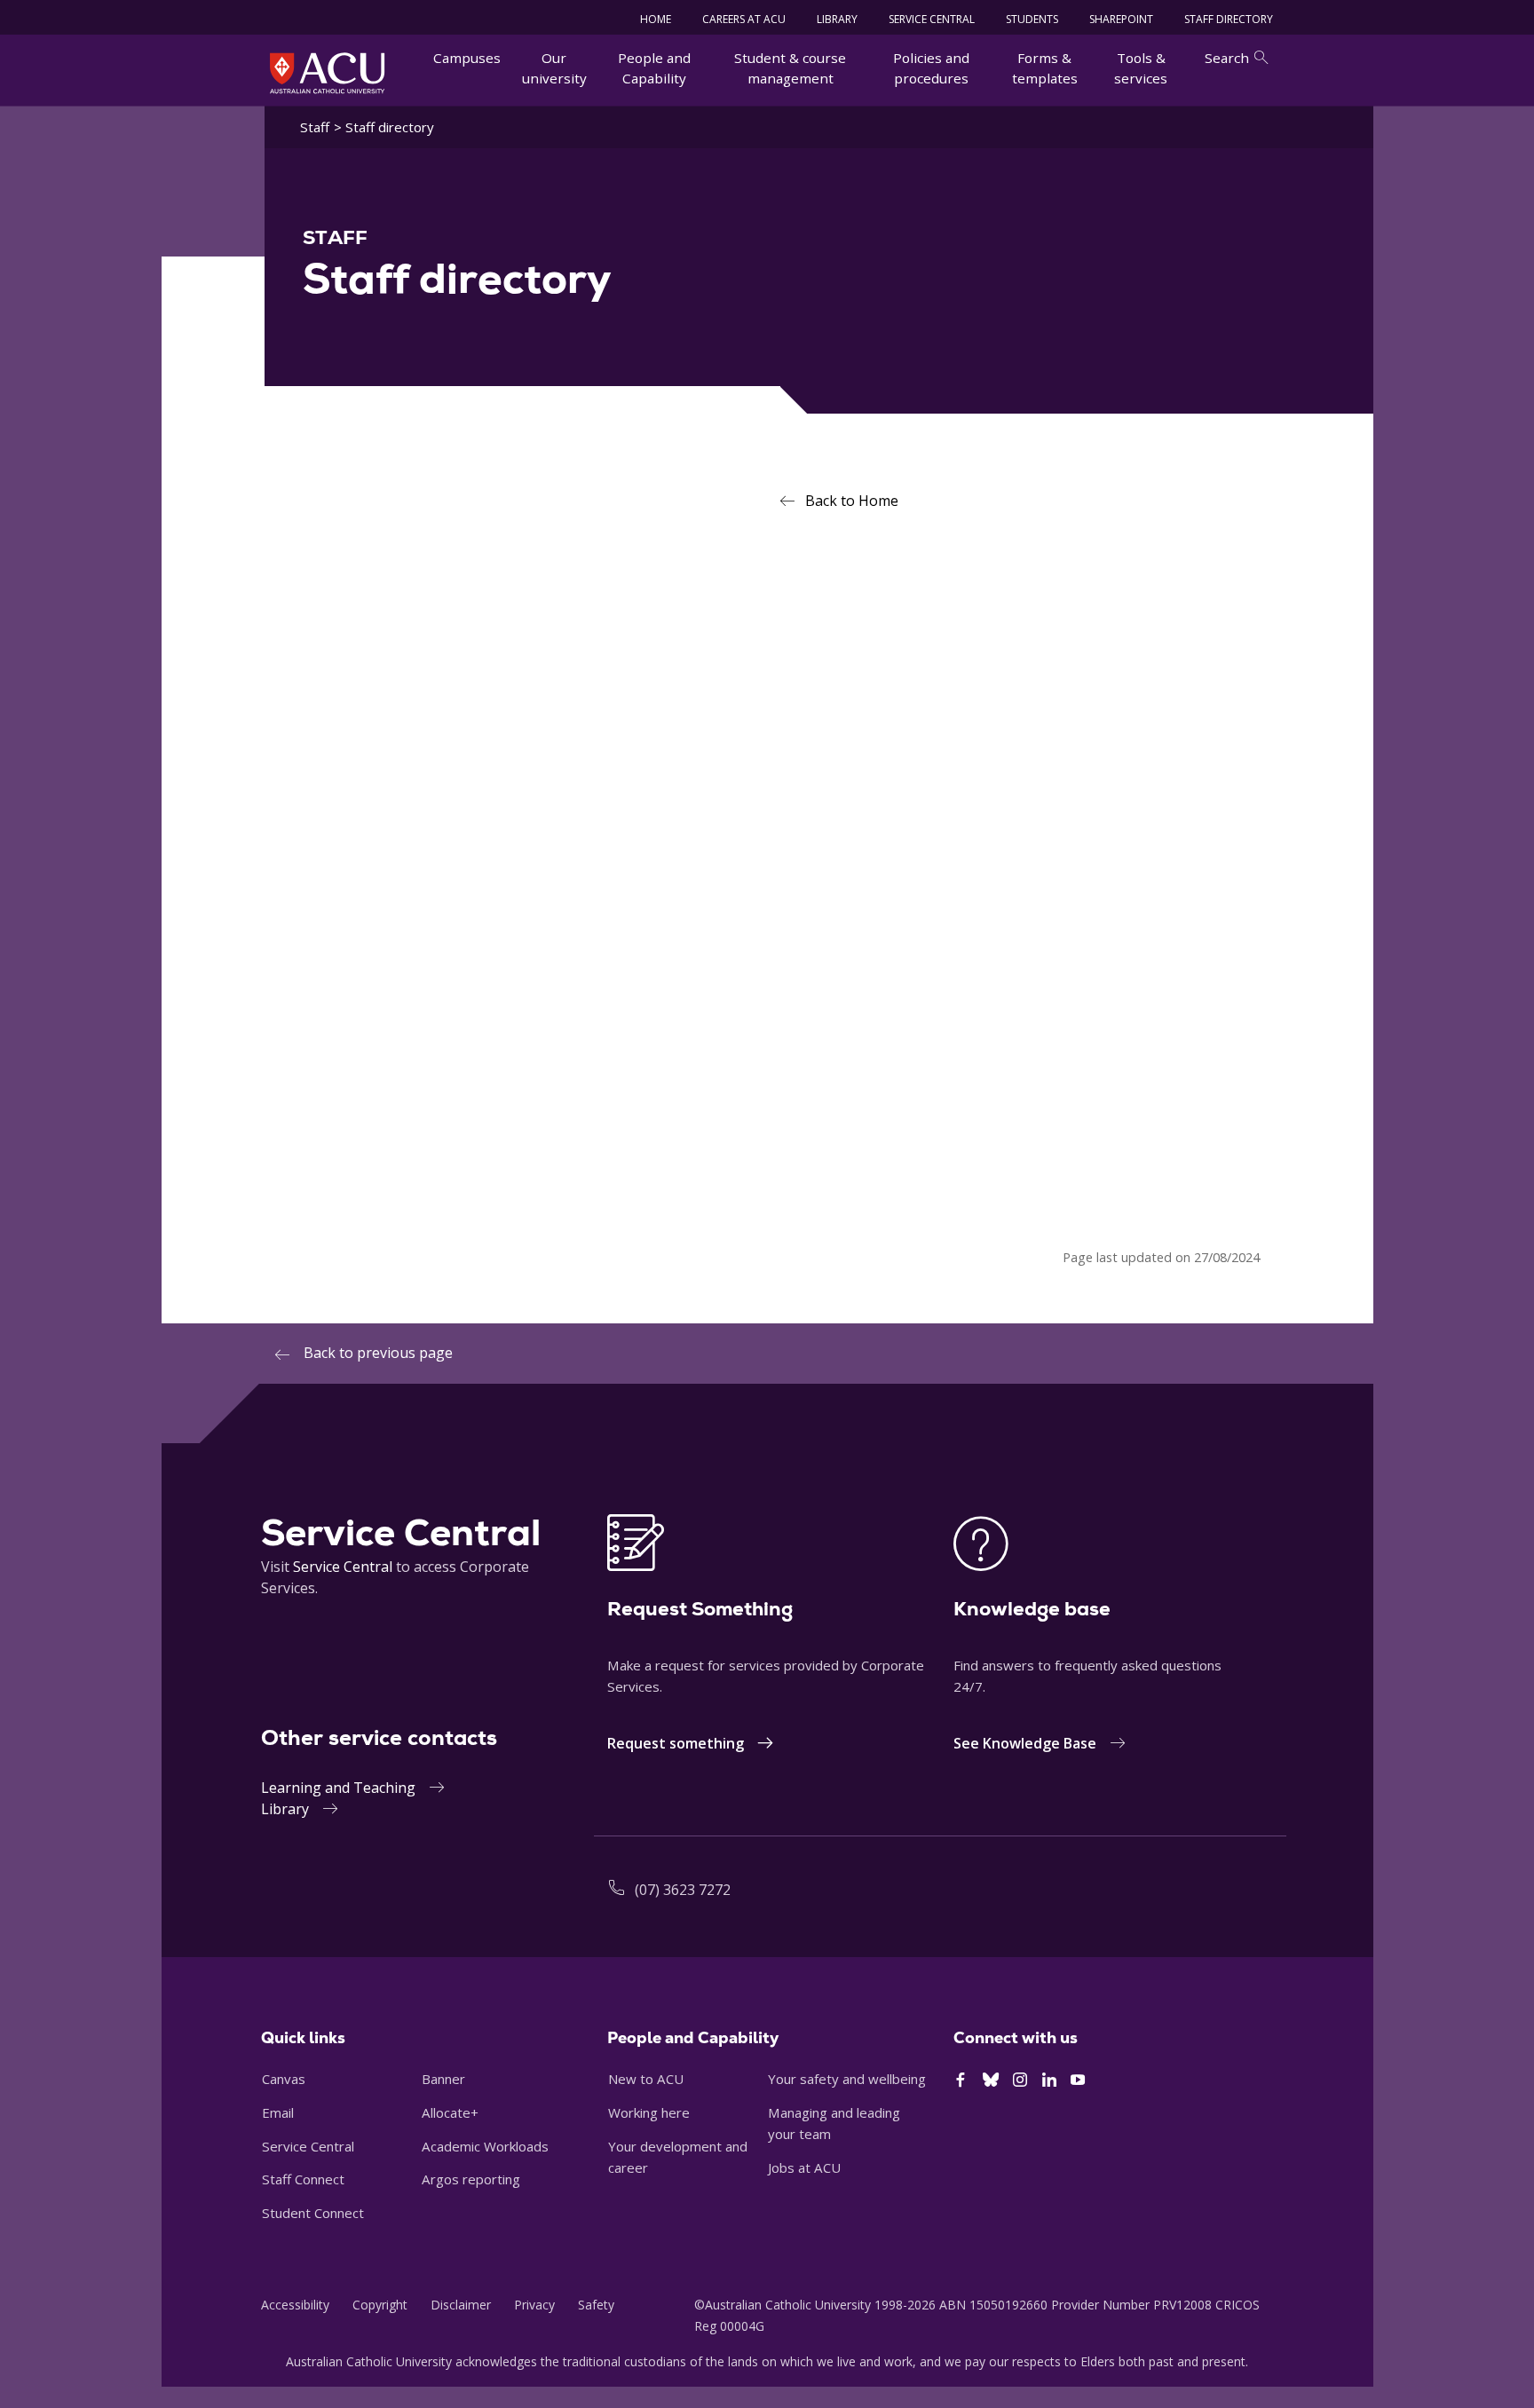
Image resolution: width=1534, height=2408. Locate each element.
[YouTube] (1078, 2080)
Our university (554, 68)
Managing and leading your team (834, 2123)
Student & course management (790, 68)
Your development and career (678, 2157)
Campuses (467, 58)
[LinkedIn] (1049, 2080)
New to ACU (646, 2079)
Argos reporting (471, 2179)
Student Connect (313, 2213)
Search (1227, 58)
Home (656, 19)
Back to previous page (378, 1353)
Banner (443, 2079)
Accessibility (295, 2305)
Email (278, 2112)
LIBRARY (837, 19)
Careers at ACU (744, 19)
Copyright (380, 2305)
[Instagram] (1020, 2080)
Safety (596, 2305)
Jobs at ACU (804, 2167)
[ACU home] (327, 73)
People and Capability (654, 68)
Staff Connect (303, 2179)
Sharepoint (1121, 19)
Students (1032, 19)
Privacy (534, 2305)
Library (285, 1809)
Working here (649, 2112)
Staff (315, 127)
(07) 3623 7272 (683, 1890)
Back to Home (852, 501)
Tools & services (1141, 68)
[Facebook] (961, 2080)
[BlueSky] (991, 2080)
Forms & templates (1045, 68)
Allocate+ (450, 2112)
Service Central (932, 19)
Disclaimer (461, 2305)
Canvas (284, 2079)
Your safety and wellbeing (847, 2079)
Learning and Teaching (338, 1788)
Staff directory (1229, 19)
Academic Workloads (485, 2146)
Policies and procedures (931, 68)
